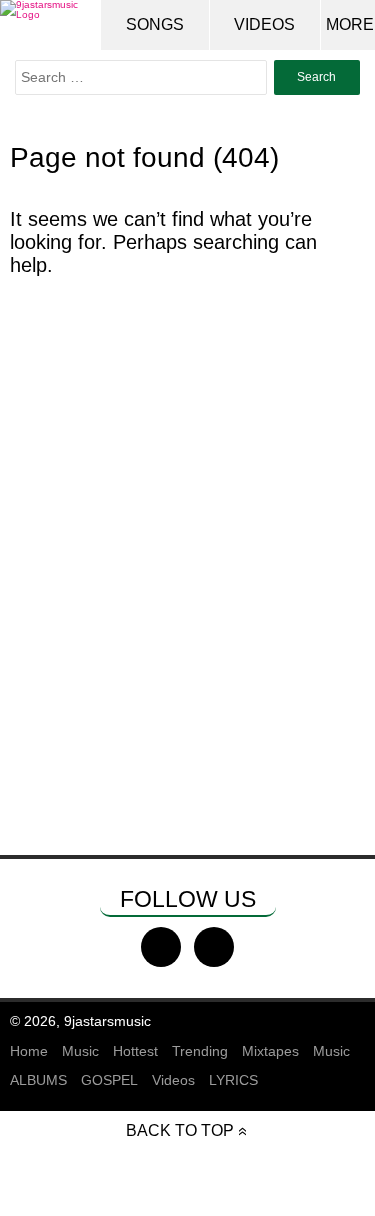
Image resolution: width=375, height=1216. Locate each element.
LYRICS (233, 1080)
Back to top (180, 1130)
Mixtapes (270, 1051)
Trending (200, 1051)
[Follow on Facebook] (161, 947)
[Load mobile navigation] (350, 25)
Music (80, 1051)
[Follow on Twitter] (214, 947)
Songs (155, 24)
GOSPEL (109, 1080)
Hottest (135, 1051)
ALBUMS (38, 1080)
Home (29, 1051)
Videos (264, 24)
